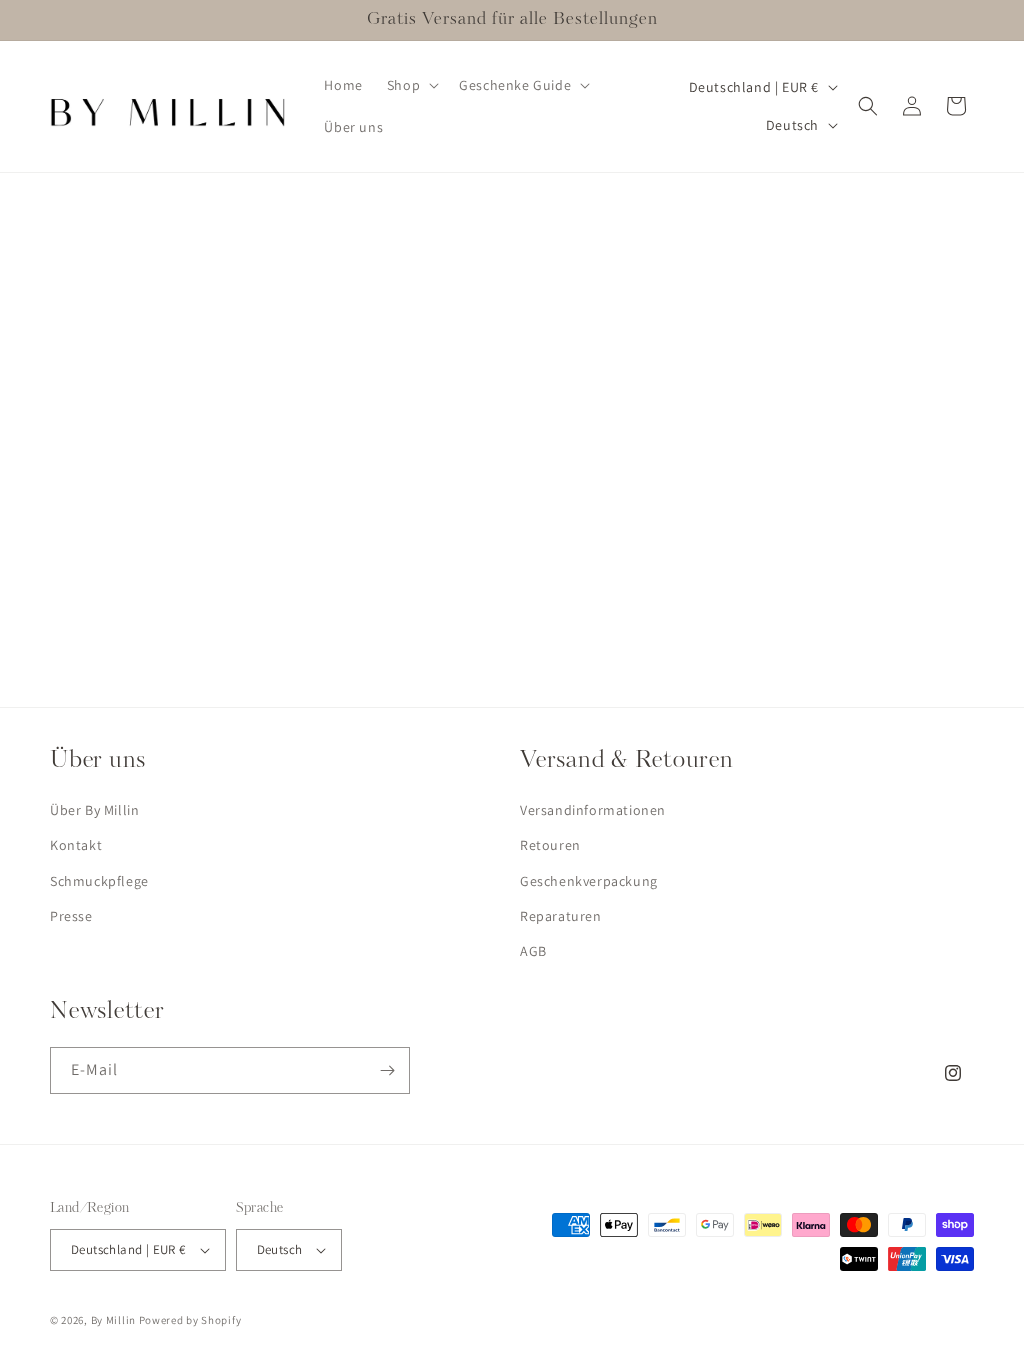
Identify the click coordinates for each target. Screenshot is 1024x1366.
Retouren (550, 845)
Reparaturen (561, 916)
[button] (411, 85)
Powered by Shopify (190, 1320)
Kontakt (76, 845)
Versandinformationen (593, 810)
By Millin (113, 1320)
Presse (71, 916)
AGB (533, 951)
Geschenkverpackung (589, 881)
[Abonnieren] (387, 1070)
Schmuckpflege (99, 881)
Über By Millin (94, 810)
